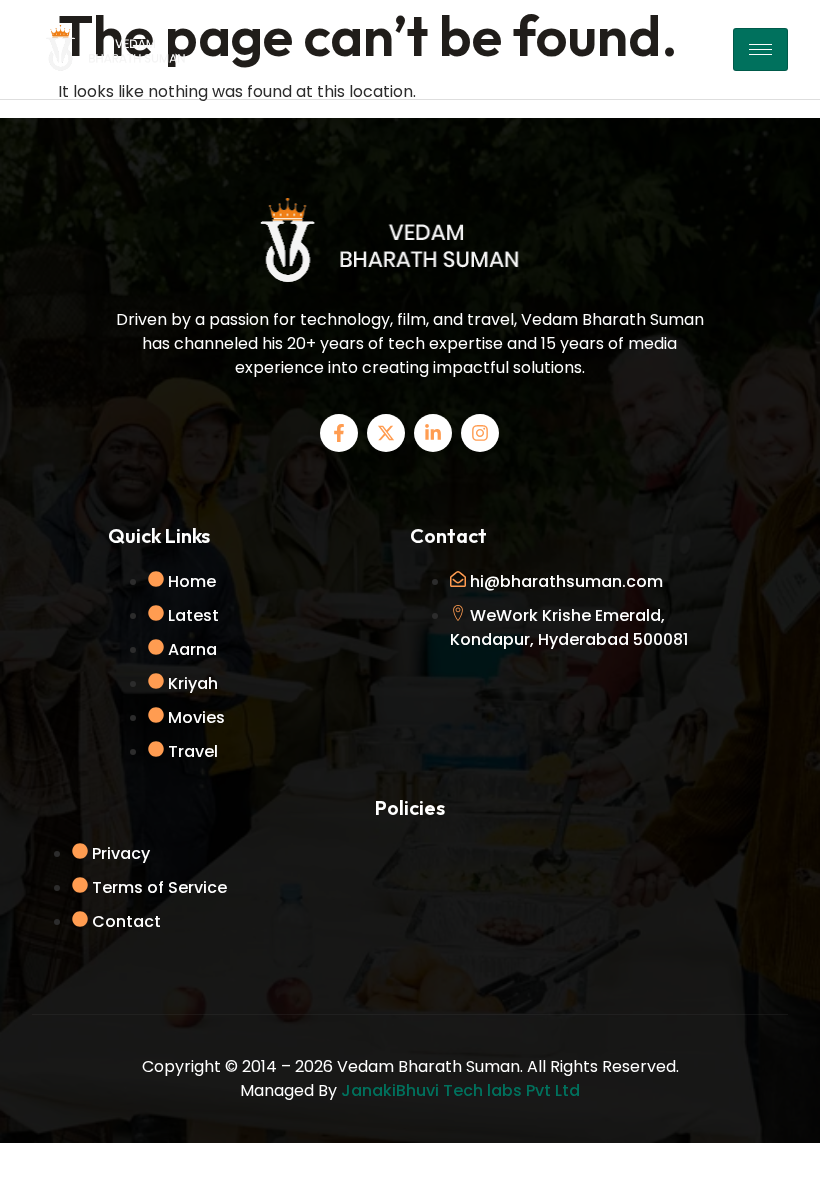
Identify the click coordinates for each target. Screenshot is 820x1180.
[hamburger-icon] (760, 49)
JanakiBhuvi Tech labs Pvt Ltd (460, 1090)
